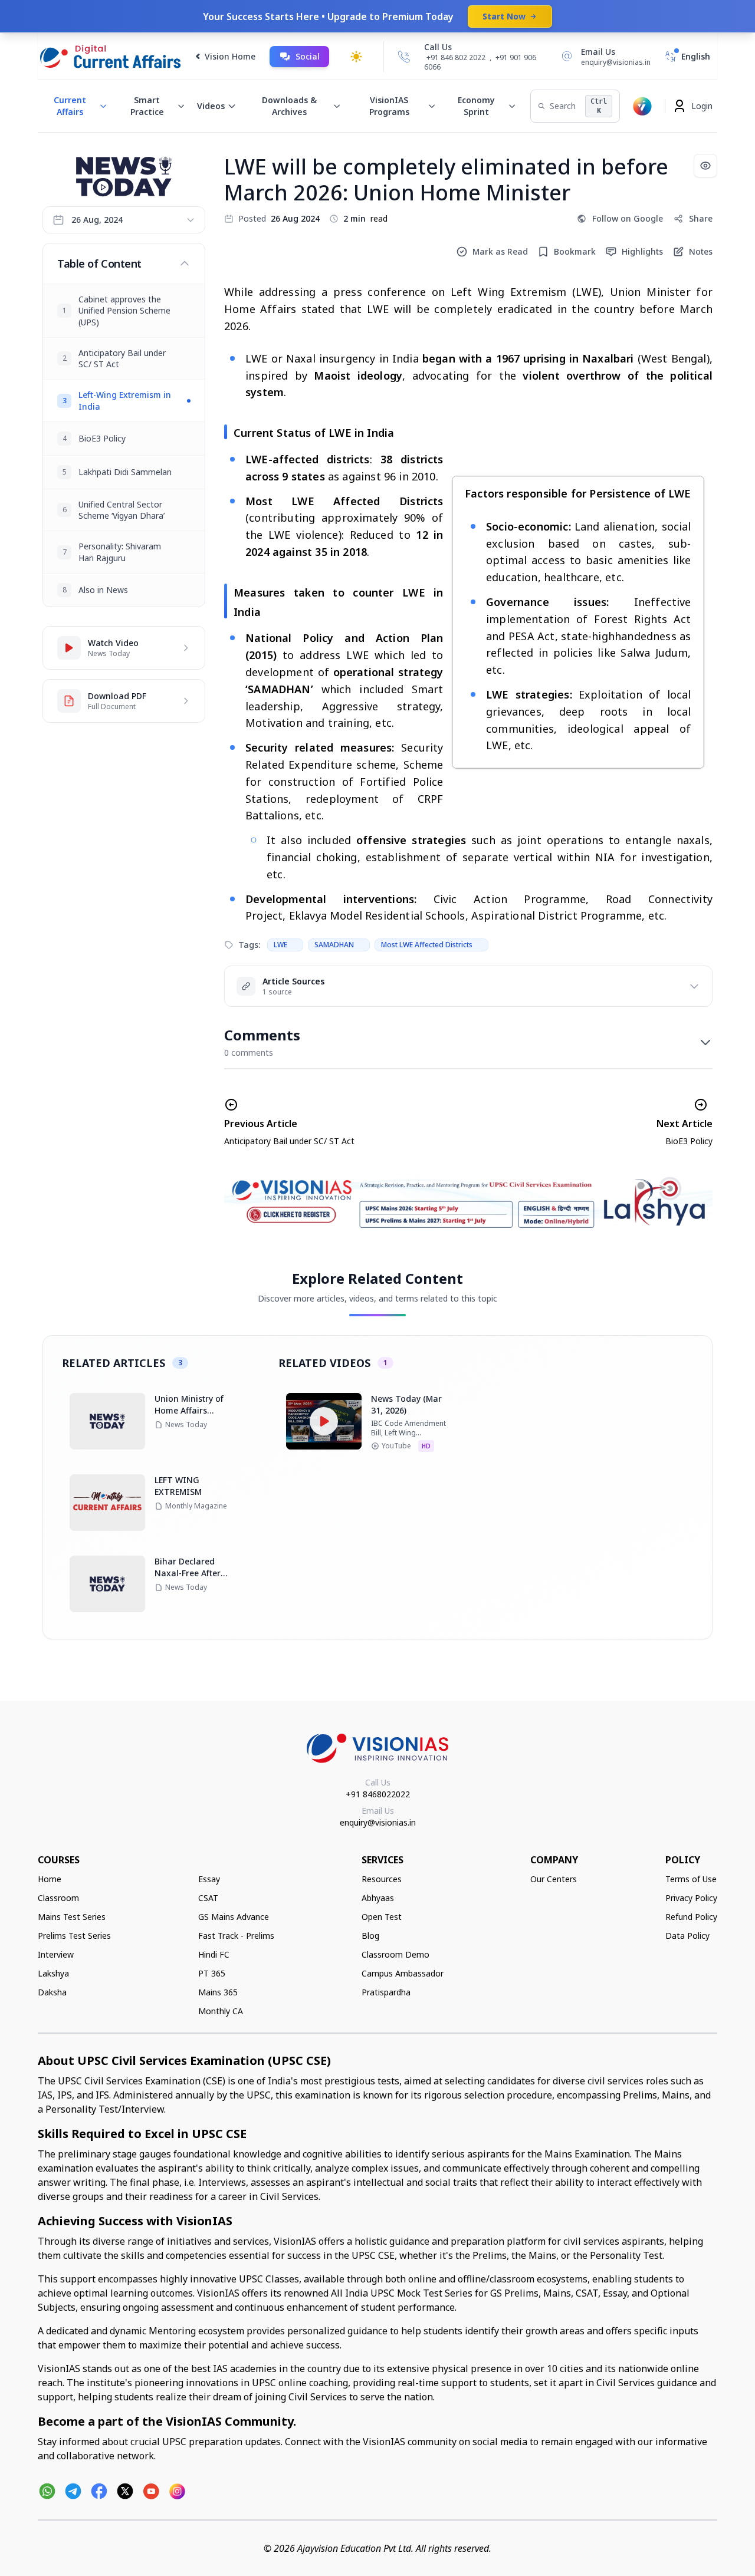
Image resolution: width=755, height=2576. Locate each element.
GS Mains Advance (234, 1917)
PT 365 (212, 1973)
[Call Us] (404, 57)
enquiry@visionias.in (378, 1822)
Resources (382, 1879)
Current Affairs (70, 106)
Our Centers (554, 1879)
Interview (56, 1954)
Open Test (382, 1917)
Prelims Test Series (74, 1936)
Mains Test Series (72, 1917)
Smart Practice (147, 106)
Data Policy (687, 1936)
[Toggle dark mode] (356, 57)
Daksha (52, 1992)
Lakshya (53, 1973)
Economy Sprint (476, 106)
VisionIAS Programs (389, 106)
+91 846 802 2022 (456, 58)
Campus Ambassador (403, 1973)
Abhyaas (378, 1898)
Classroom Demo (395, 1954)
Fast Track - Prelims (236, 1936)
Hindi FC (214, 1954)
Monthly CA (221, 2011)
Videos (211, 106)
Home (50, 1879)
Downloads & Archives (289, 106)
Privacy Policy (691, 1898)
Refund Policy (691, 1917)
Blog (370, 1936)
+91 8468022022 (378, 1794)
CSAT (208, 1898)
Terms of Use (691, 1879)
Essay (209, 1879)
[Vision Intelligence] (642, 106)
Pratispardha (386, 1992)
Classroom (58, 1898)
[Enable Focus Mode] (705, 166)
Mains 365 (218, 1992)
